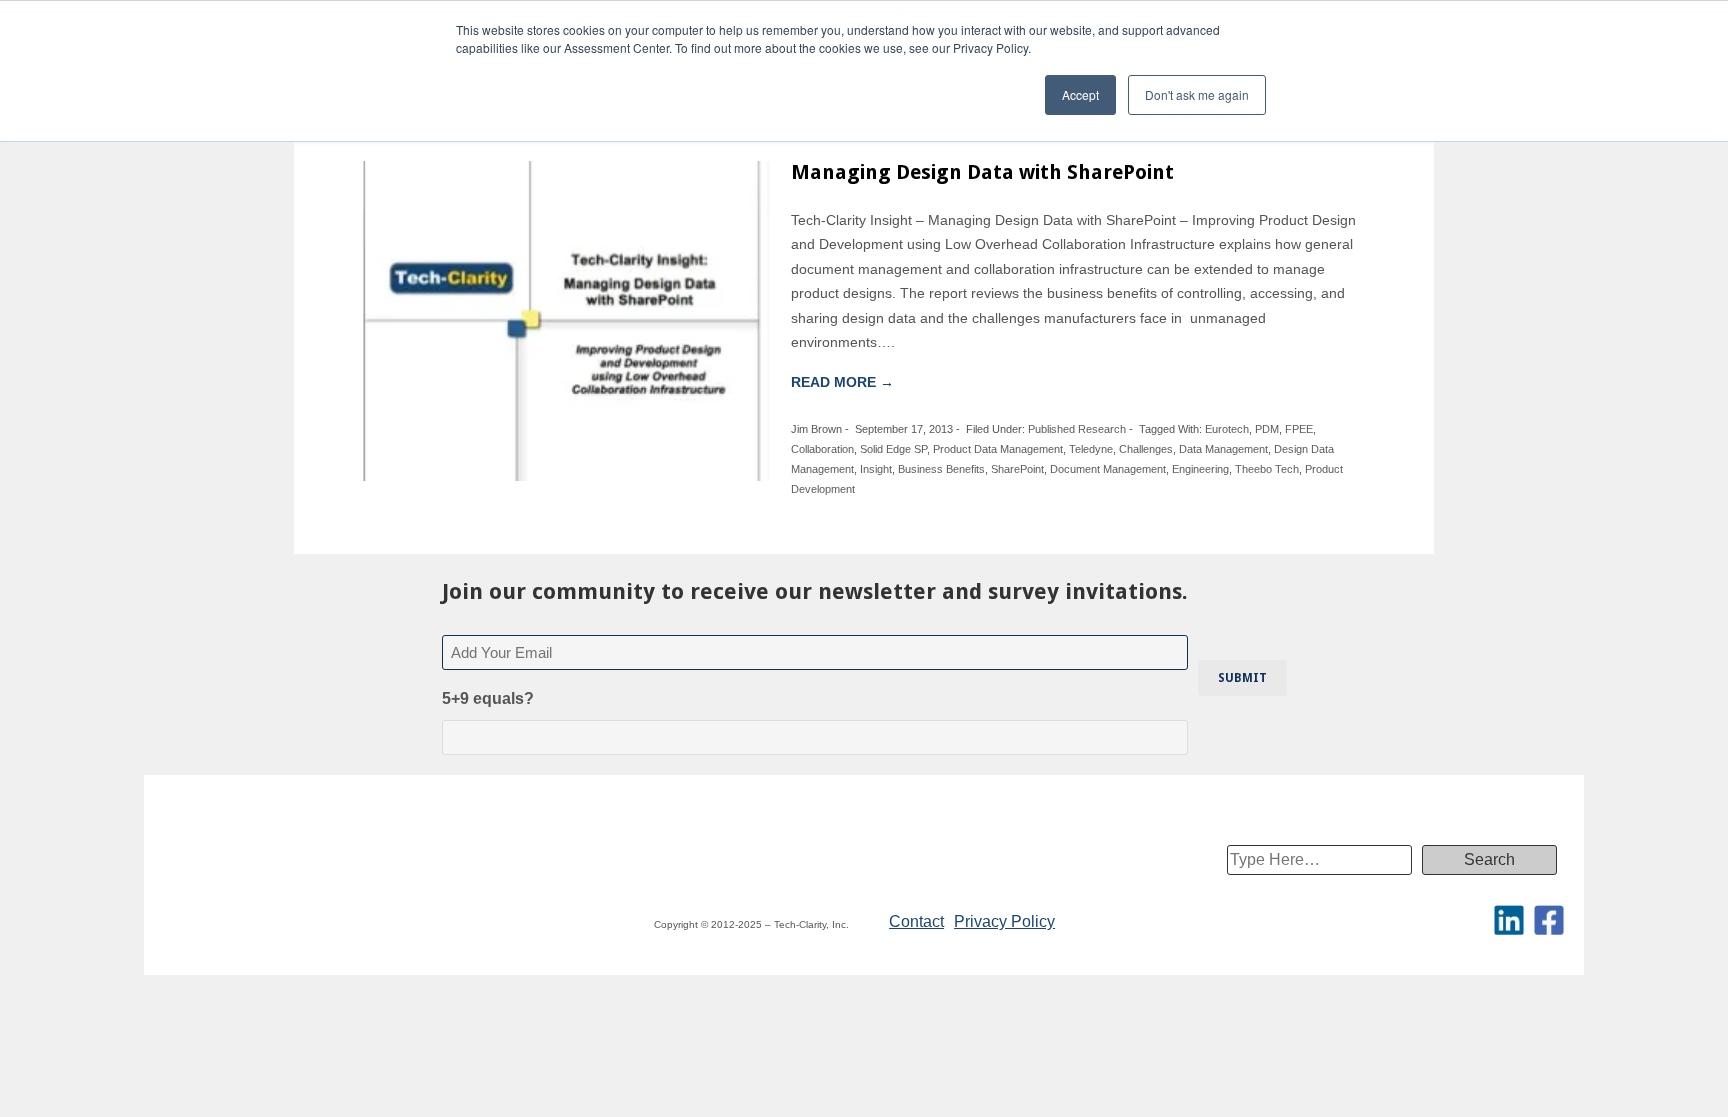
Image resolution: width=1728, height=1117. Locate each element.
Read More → (842, 382)
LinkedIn (1509, 920)
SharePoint (1017, 469)
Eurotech (1227, 429)
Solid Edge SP (893, 449)
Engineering (1200, 469)
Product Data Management (998, 449)
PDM (1267, 429)
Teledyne (1091, 449)
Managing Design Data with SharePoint (982, 172)
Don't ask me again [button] (1197, 94)
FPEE (1299, 429)
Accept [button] (1080, 94)
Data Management (1223, 449)
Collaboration (822, 449)
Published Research (1077, 429)
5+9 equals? (488, 698)
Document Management (1108, 469)
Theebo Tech (1267, 469)
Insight (876, 469)
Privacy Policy (1004, 921)
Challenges (1146, 449)
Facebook (1549, 920)
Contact (916, 921)
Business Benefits (941, 469)
